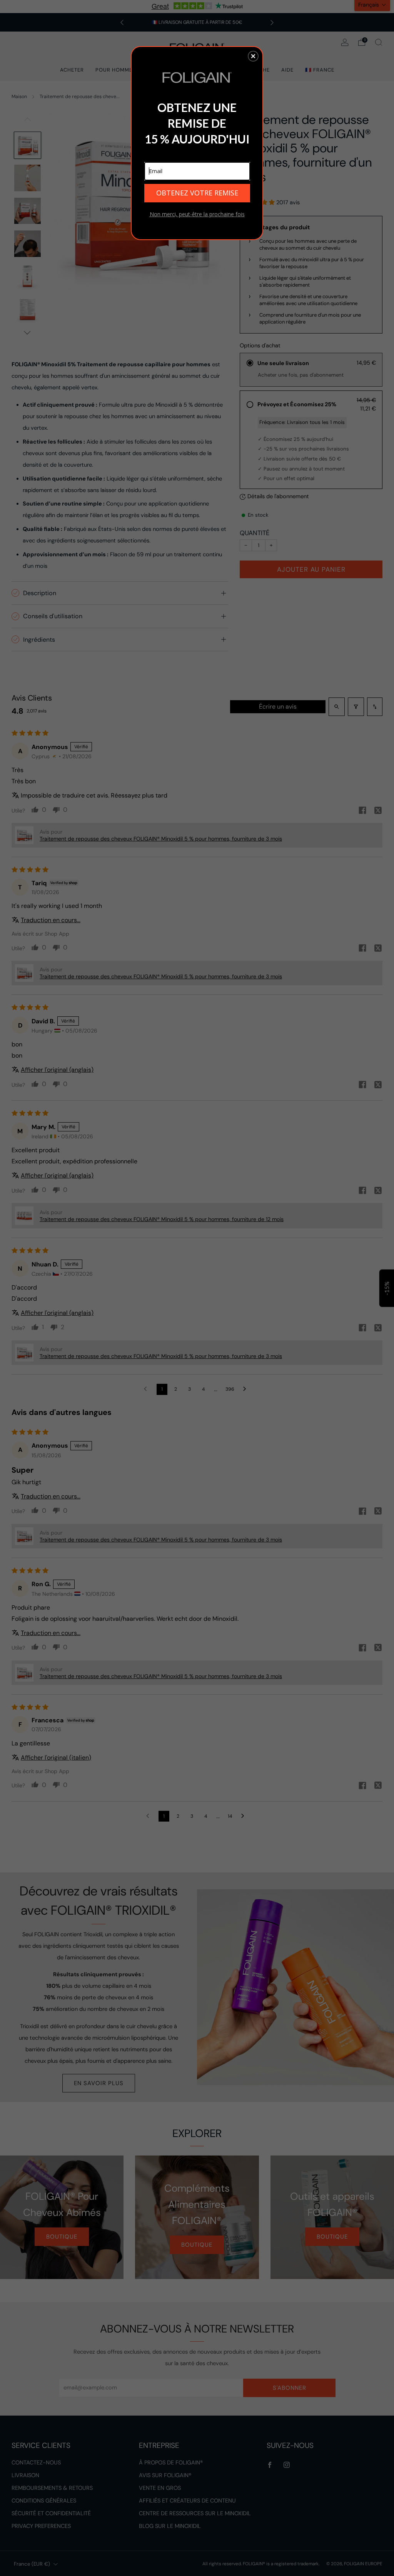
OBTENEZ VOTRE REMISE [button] (197, 193)
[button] (253, 56)
